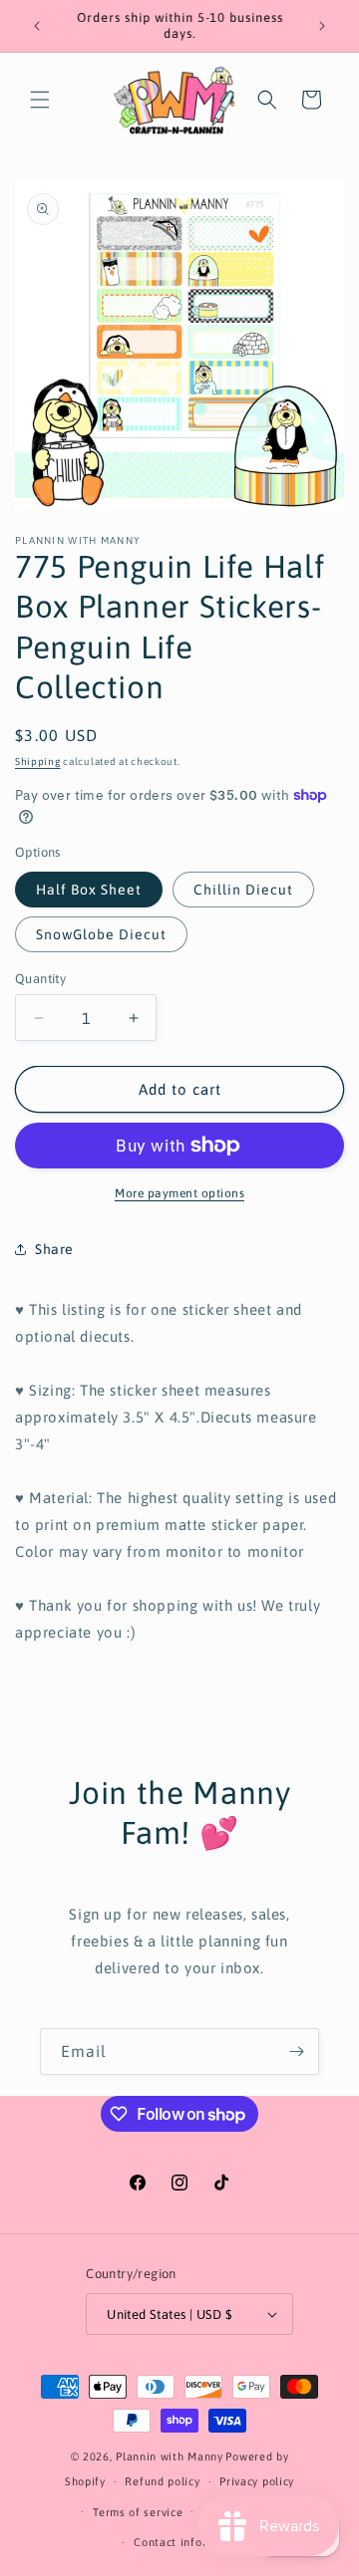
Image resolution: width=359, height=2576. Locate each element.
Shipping (38, 762)
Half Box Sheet (89, 890)
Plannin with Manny (170, 2456)
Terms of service (138, 2512)
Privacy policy (257, 2481)
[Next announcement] (322, 26)
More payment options (179, 1193)
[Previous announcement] (37, 26)
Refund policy (162, 2481)
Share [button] (54, 1249)
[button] (40, 100)
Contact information (189, 2542)
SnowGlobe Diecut (101, 934)
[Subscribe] (296, 2052)
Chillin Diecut (243, 890)
